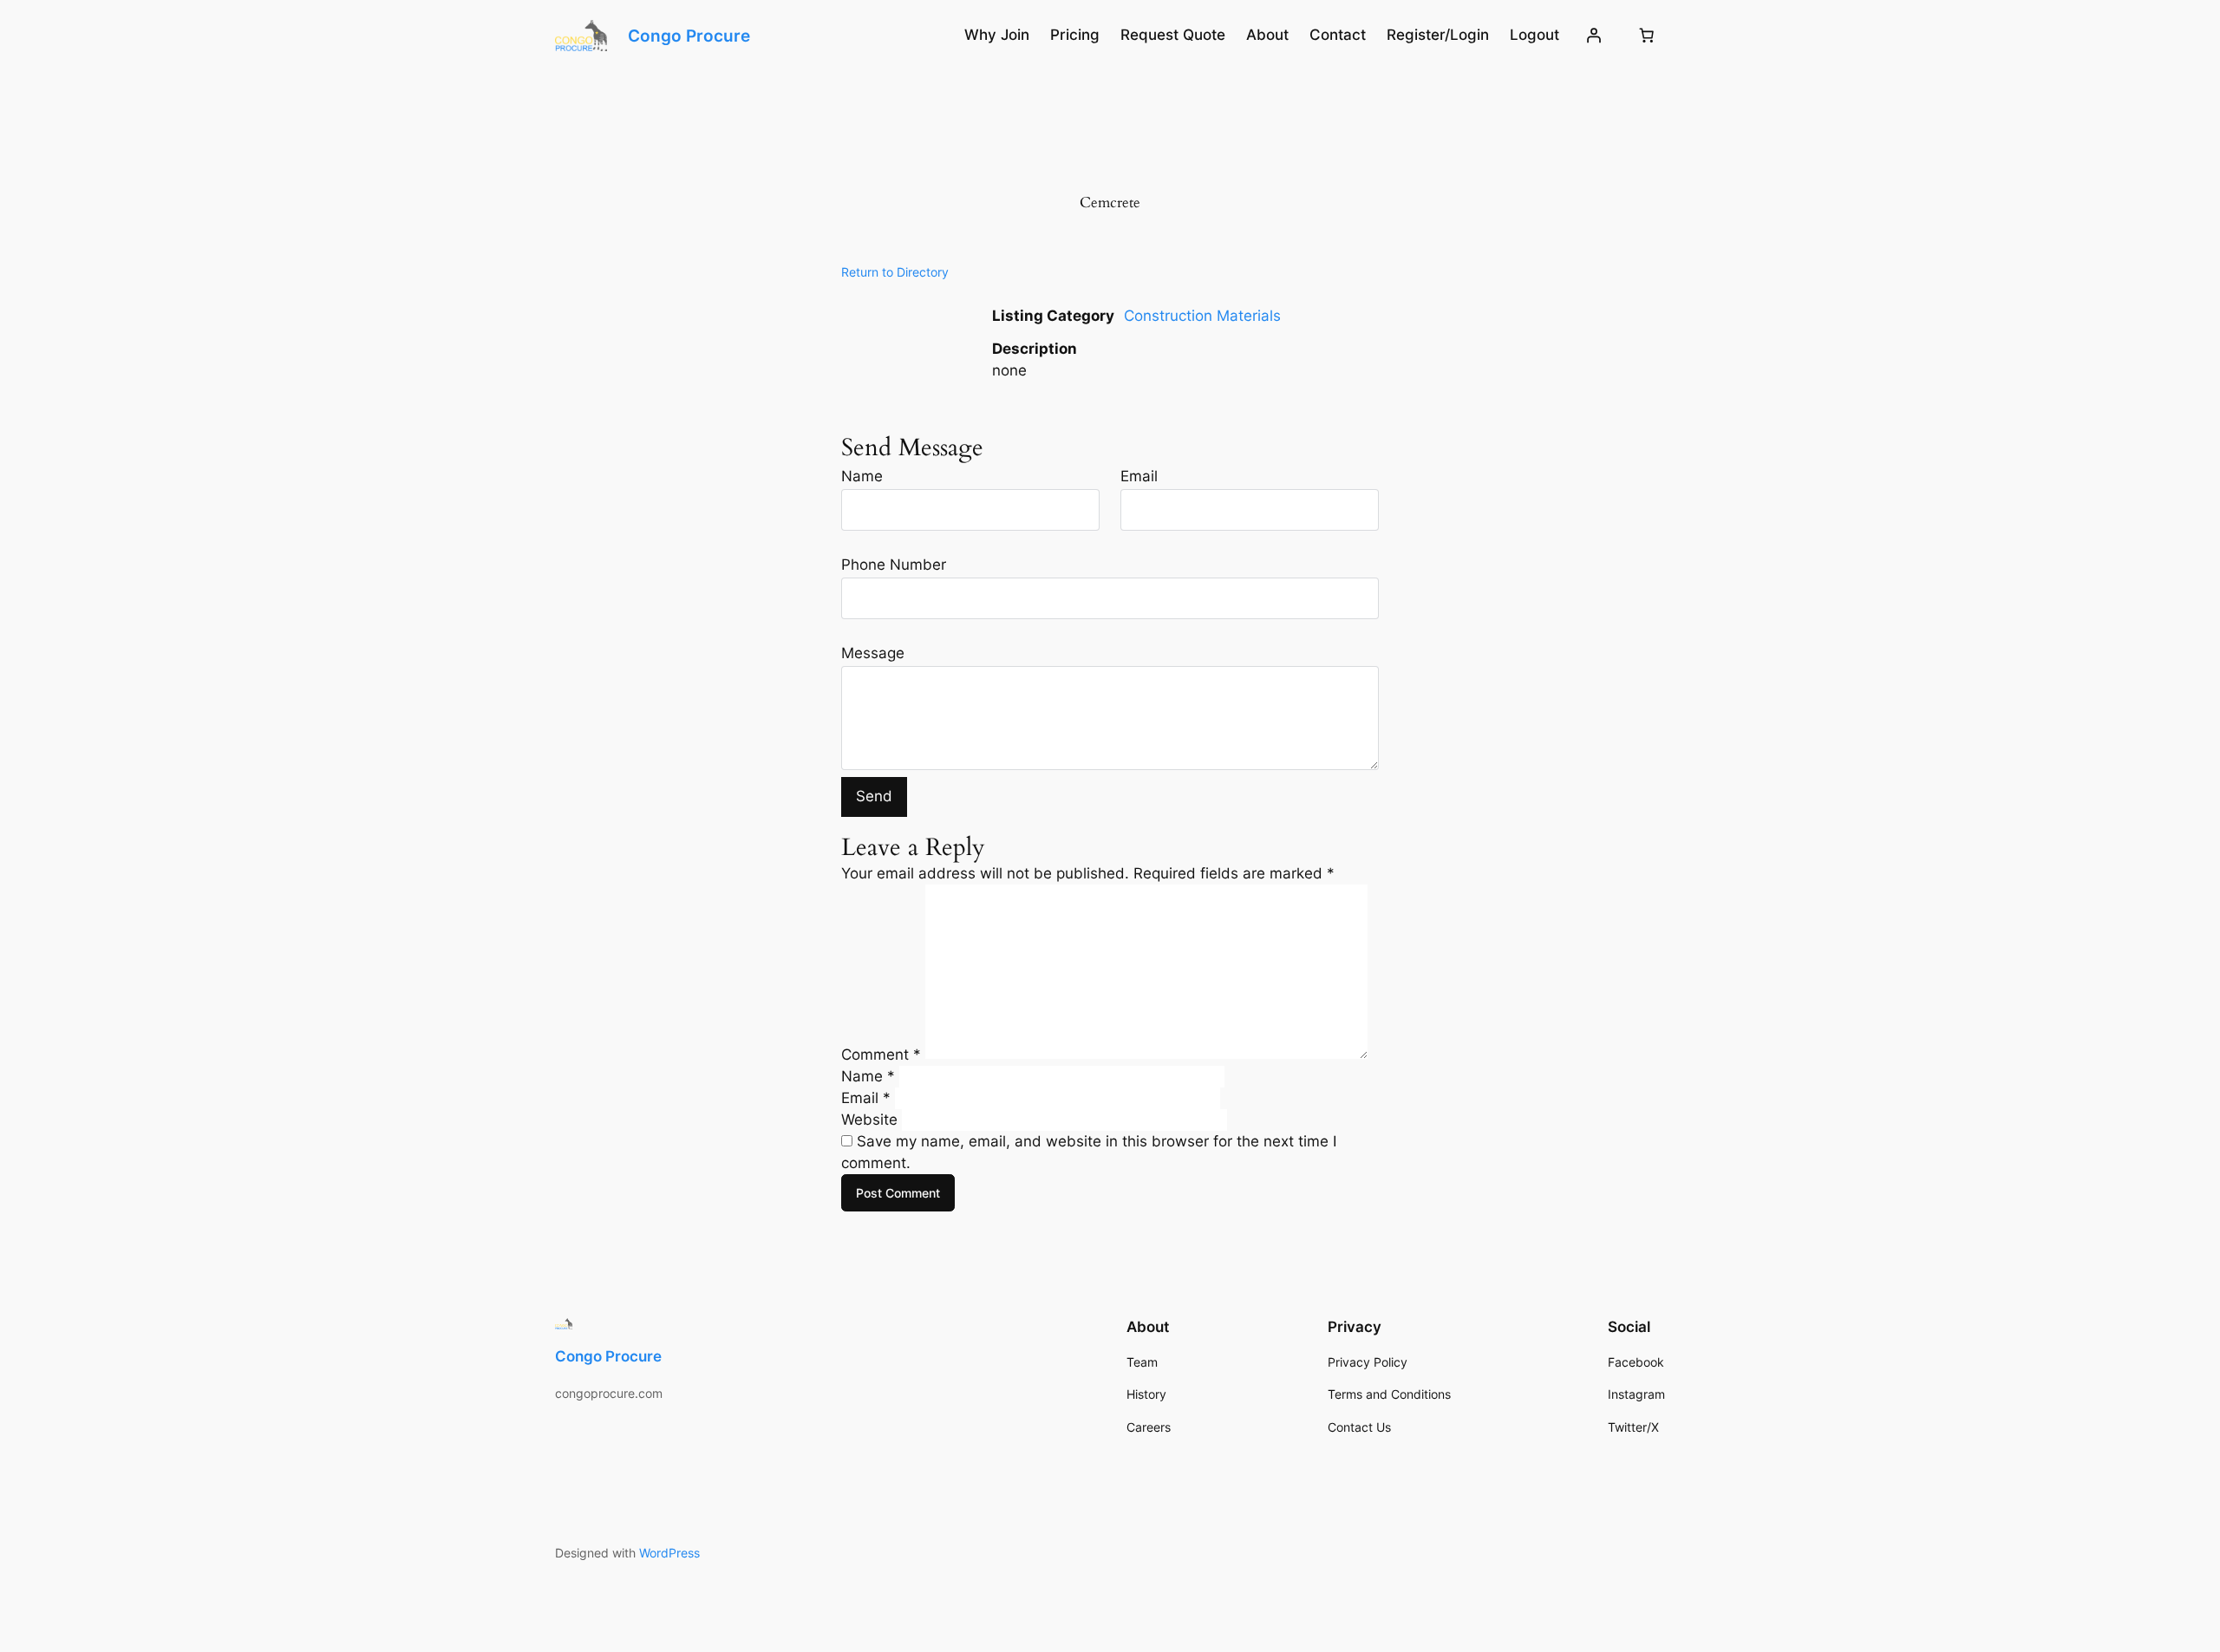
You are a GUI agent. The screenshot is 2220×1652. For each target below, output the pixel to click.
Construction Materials (1202, 316)
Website (869, 1120)
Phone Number (894, 565)
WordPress (669, 1553)
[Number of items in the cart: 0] (1647, 36)
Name (862, 476)
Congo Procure (689, 36)
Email (1139, 476)
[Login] (1594, 36)
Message (873, 653)
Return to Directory (895, 272)
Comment (881, 1054)
